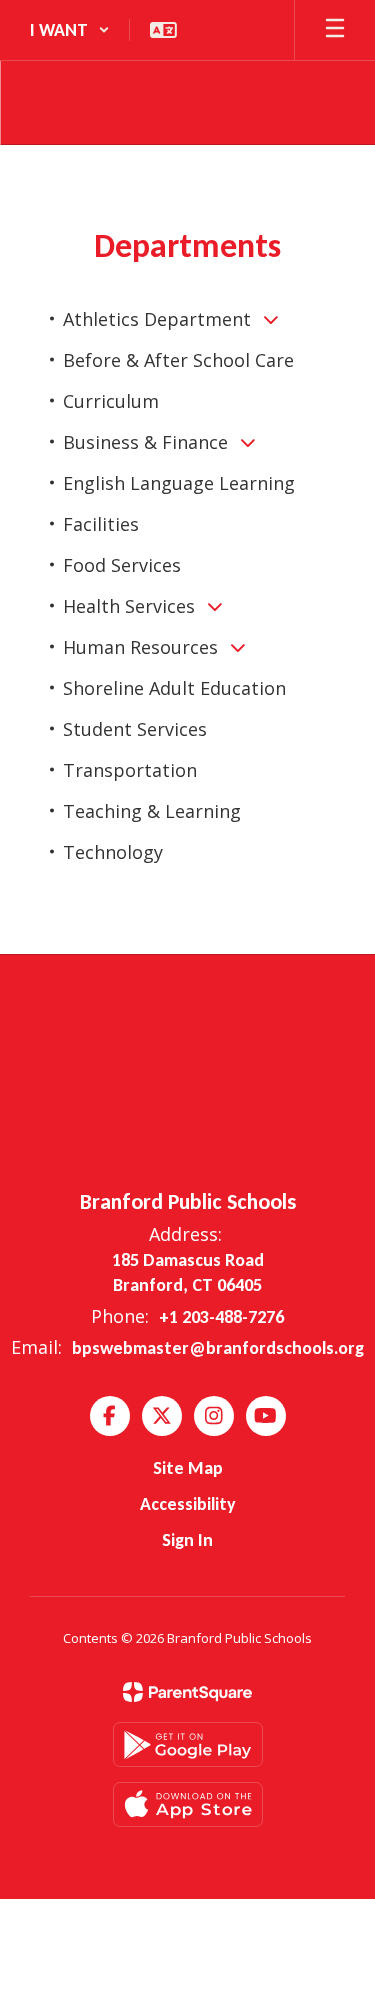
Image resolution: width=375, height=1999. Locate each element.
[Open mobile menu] (335, 30)
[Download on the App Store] (188, 1804)
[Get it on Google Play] (188, 1744)
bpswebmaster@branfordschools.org (218, 1348)
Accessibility (188, 1504)
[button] (70, 30)
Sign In (187, 1540)
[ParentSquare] (187, 1692)
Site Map (188, 1468)
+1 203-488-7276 (221, 1317)
